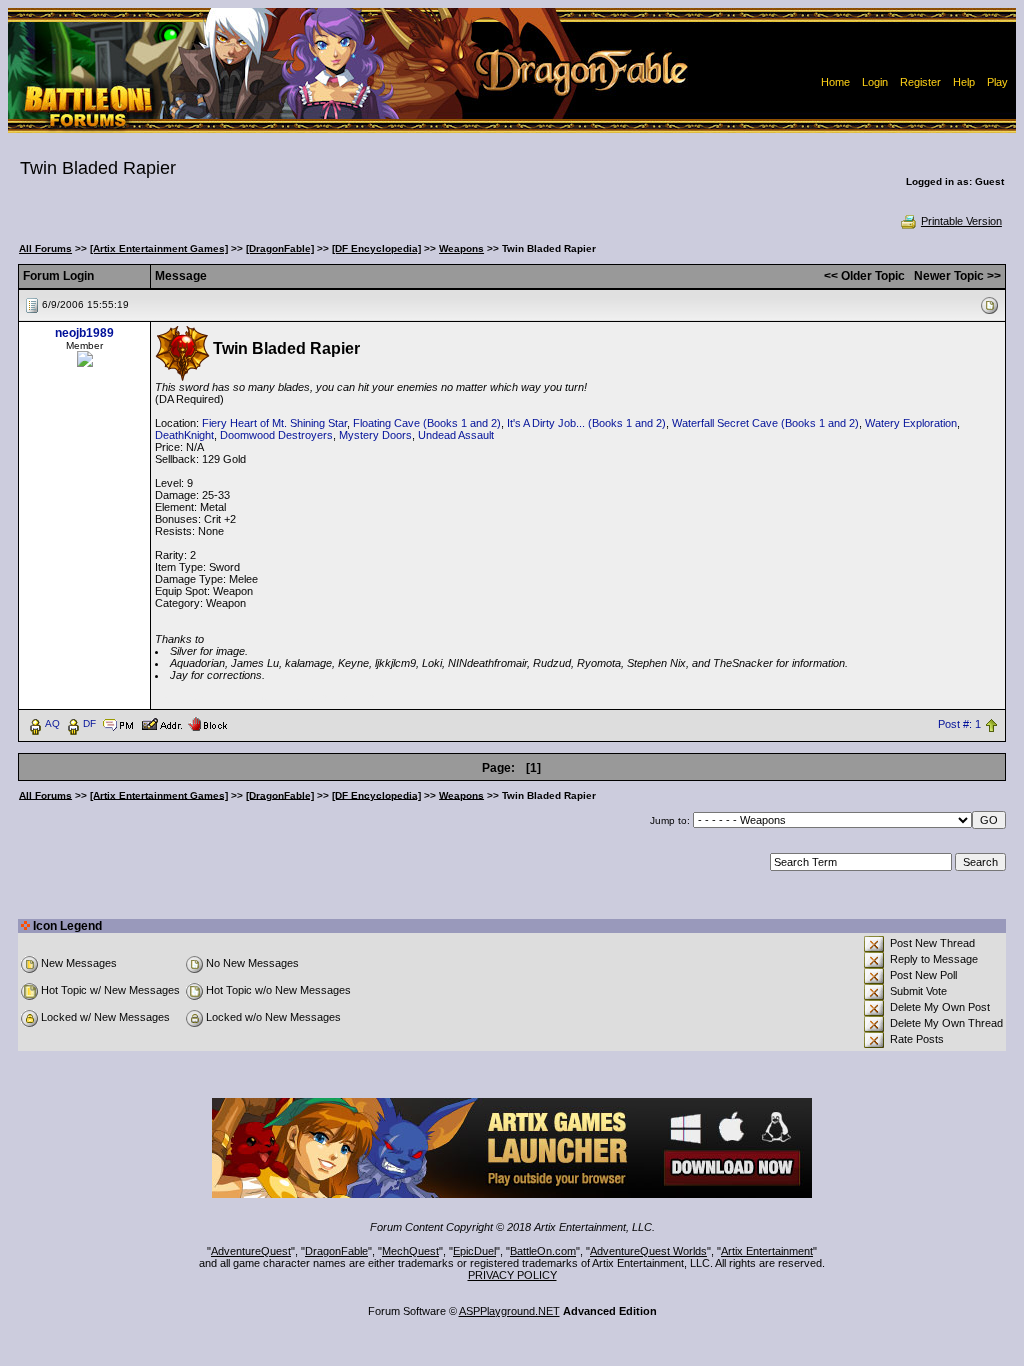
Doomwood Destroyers (276, 435)
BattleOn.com (543, 1251)
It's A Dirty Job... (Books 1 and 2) (586, 423)
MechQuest (410, 1251)
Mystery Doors (375, 435)
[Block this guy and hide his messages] (207, 723)
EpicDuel (474, 1251)
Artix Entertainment (767, 1251)
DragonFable (336, 1251)
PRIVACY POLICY (512, 1275)
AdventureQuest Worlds (648, 1251)
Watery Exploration (911, 423)
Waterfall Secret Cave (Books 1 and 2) (765, 423)
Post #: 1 (959, 724)
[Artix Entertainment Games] (159, 248)
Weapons (461, 248)
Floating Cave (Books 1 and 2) (427, 423)
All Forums (45, 248)
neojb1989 (84, 333)
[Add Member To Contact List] (161, 723)
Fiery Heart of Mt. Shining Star (274, 423)
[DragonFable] (280, 248)
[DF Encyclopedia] (376, 248)
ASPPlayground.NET (509, 1311)
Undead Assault (456, 435)
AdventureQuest (251, 1251)
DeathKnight (184, 435)
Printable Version (961, 221)
